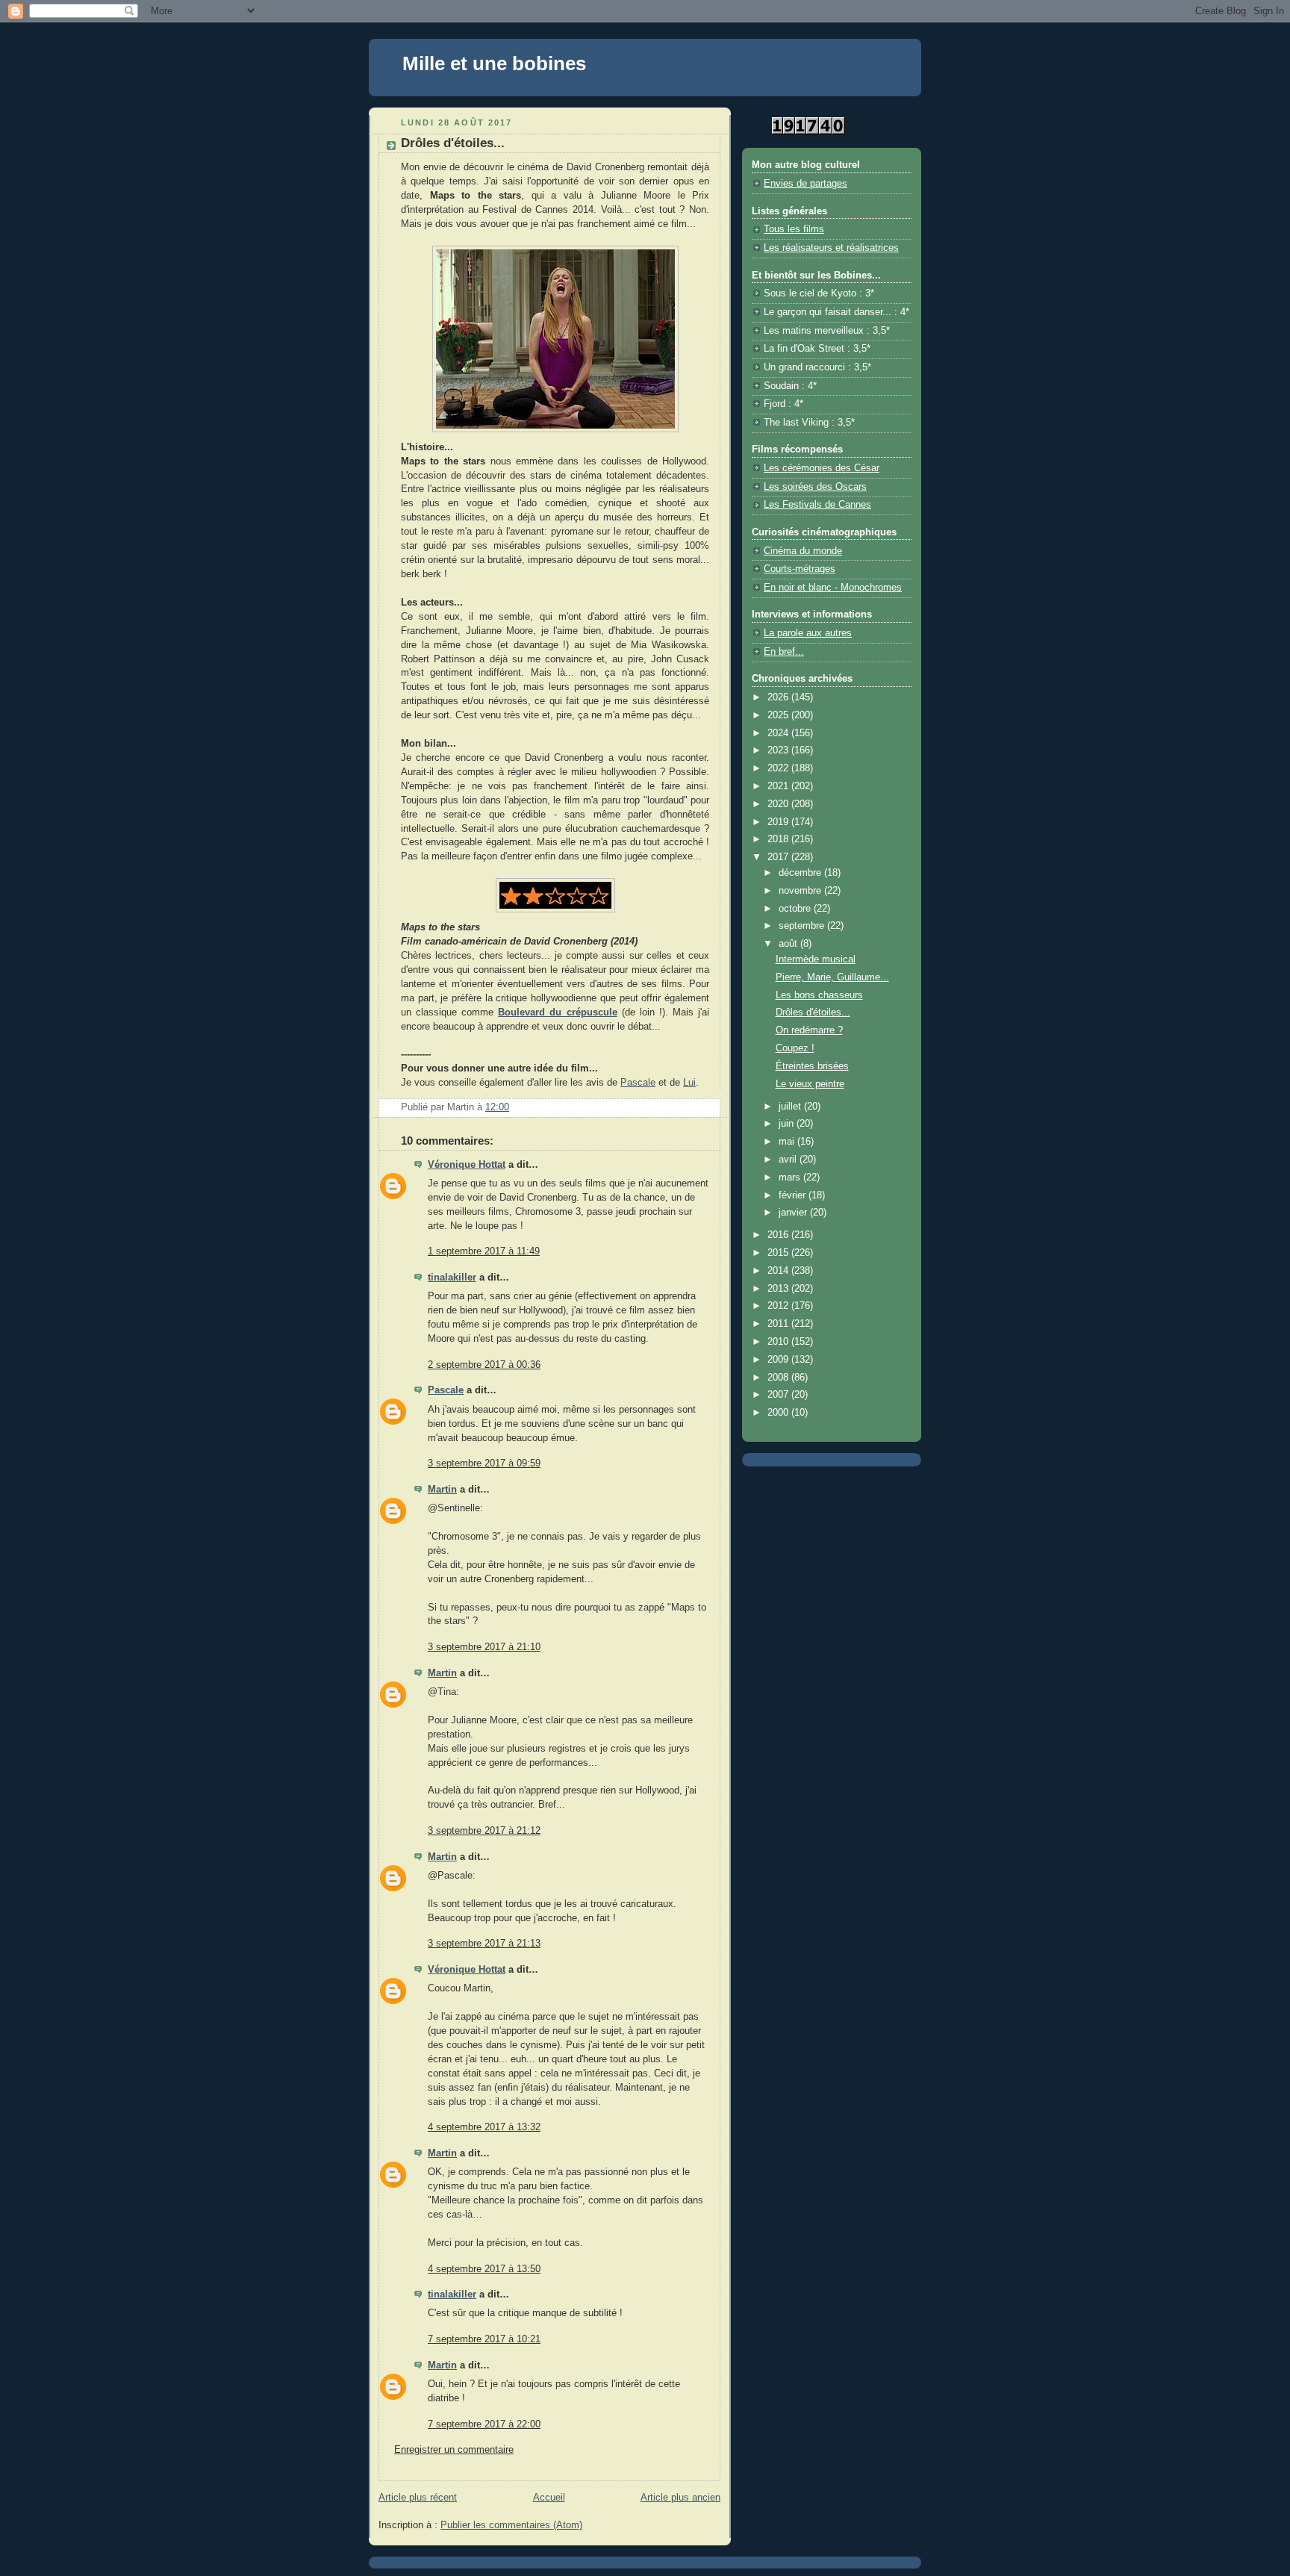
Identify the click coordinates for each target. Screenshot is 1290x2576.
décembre (801, 873)
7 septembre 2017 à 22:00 (484, 2424)
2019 (779, 822)
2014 (779, 1271)
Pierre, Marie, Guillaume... (832, 977)
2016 (779, 1235)
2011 (779, 1324)
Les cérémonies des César (822, 468)
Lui (689, 1083)
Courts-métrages (800, 569)
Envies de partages (806, 184)
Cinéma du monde (803, 551)
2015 (779, 1253)
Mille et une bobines (494, 63)
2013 (779, 1289)
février (794, 1195)
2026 (779, 697)
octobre (796, 909)
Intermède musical (816, 959)
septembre (803, 926)
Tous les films (794, 229)
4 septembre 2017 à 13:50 (484, 2269)
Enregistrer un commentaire (454, 2450)
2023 (779, 750)
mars (791, 1177)
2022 (779, 768)
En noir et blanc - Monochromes (833, 588)
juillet (791, 1107)
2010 (779, 1342)
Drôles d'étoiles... (813, 1012)
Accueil (549, 2498)
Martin (442, 1490)
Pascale (638, 1083)
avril (789, 1160)
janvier (794, 1213)
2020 (779, 804)
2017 (779, 857)
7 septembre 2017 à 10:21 (484, 2339)
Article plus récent (418, 2498)
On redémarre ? (809, 1030)
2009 (779, 1360)
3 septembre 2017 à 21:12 (484, 1831)
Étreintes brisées (812, 1066)
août (789, 944)
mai (788, 1142)
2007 (779, 1395)
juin (788, 1124)
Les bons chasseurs (819, 995)
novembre (801, 891)
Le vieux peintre (810, 1084)
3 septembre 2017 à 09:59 (484, 1463)
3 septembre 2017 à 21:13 (484, 1944)
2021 (779, 786)
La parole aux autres (808, 633)
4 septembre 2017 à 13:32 (484, 2127)
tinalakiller (452, 1278)
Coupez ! (795, 1048)
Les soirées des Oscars (815, 487)
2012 (779, 1306)
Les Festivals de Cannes (817, 505)
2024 (779, 733)
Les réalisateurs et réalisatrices (831, 248)
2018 (779, 839)
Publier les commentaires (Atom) (511, 2525)
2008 (779, 1378)
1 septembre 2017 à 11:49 (484, 1251)
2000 (779, 1413)
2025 (779, 715)
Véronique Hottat (467, 1165)
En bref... (784, 652)
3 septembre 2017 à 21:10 (484, 1647)
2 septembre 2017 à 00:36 (484, 1365)
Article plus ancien (680, 2498)
